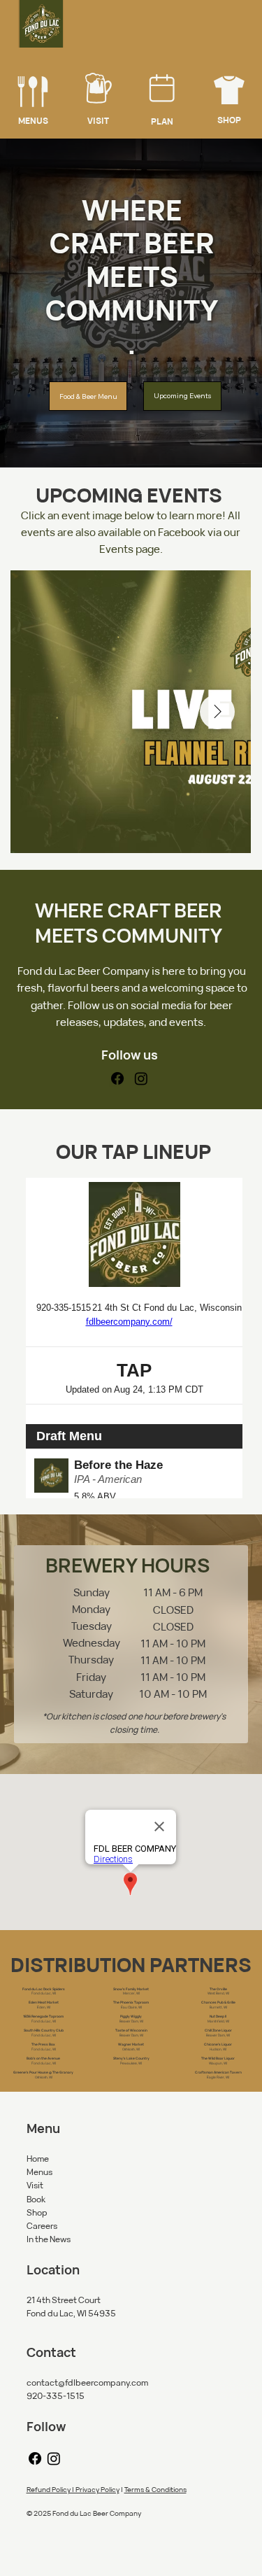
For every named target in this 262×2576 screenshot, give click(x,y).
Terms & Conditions (155, 2489)
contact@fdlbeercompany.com (87, 2383)
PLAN (162, 121)
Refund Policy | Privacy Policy (73, 2489)
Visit (35, 2185)
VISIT (98, 121)
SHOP (229, 120)
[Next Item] (217, 712)
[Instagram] (141, 1078)
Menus (39, 2172)
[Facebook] (117, 1078)
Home (38, 2159)
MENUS (33, 121)
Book (36, 2199)
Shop (37, 2212)
